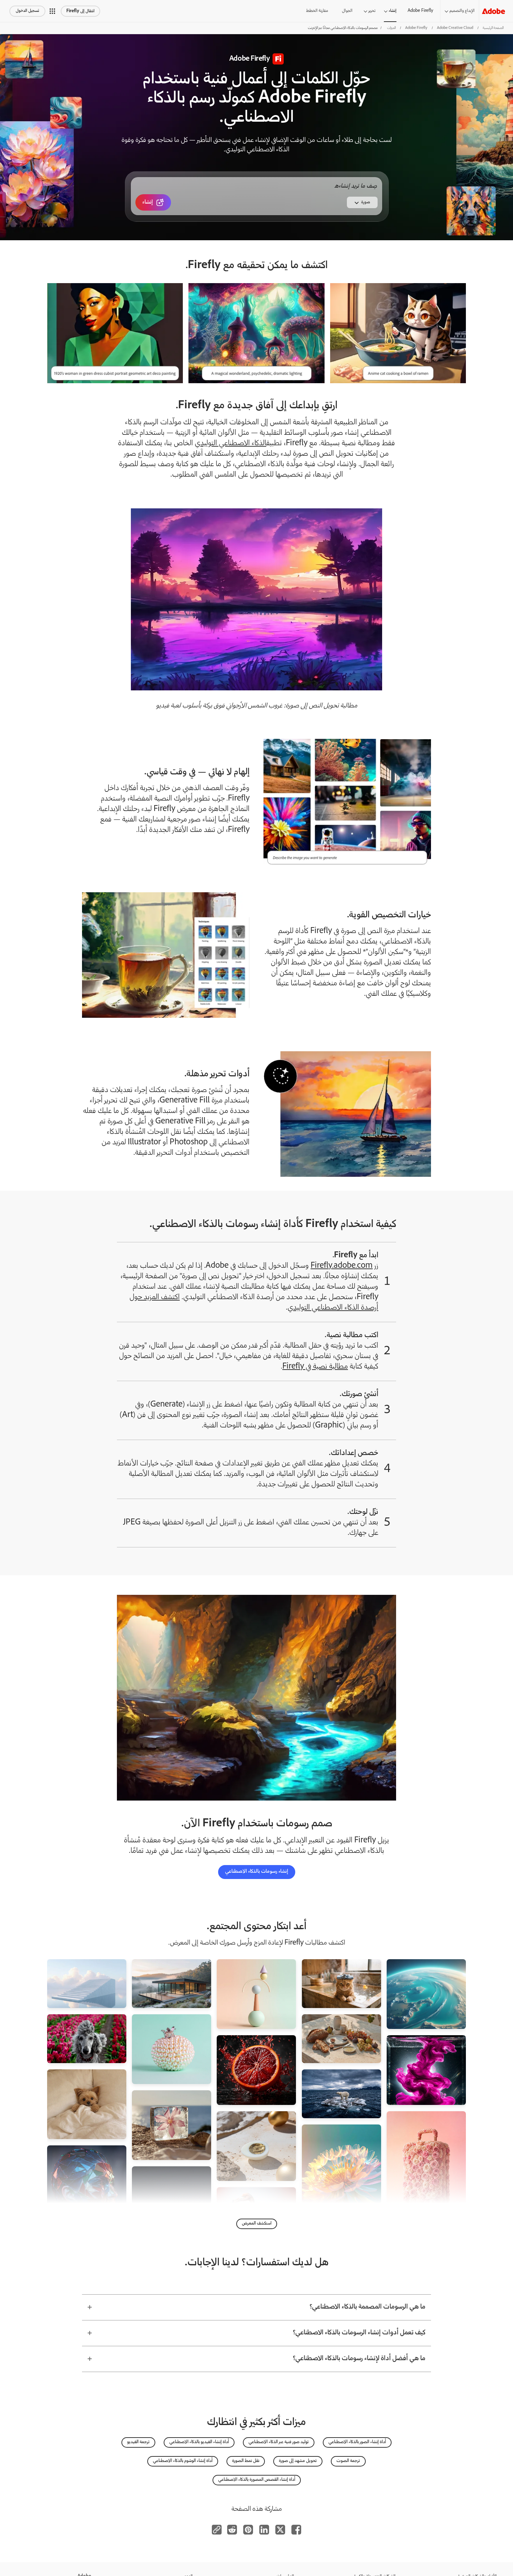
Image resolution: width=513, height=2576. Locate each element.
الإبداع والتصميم (462, 11)
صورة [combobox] (366, 202)
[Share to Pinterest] (248, 2530)
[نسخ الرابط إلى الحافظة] (217, 2530)
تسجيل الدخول (27, 11)
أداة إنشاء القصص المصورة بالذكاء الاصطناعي (257, 2480)
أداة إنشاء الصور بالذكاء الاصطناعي (357, 2442)
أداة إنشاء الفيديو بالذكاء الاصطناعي (199, 2442)
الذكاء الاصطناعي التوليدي (231, 444)
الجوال (347, 11)
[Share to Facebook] (296, 2530)
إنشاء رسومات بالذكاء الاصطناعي (257, 1872)
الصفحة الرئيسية (493, 28)
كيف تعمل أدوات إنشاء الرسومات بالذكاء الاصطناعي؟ (359, 2333)
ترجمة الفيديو (138, 2442)
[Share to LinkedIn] (264, 2530)
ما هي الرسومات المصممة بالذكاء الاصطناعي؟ (367, 2307)
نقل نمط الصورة (246, 2461)
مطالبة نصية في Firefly (315, 1367)
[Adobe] (493, 11)
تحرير (372, 11)
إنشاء (393, 11)
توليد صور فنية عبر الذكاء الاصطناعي (279, 2442)
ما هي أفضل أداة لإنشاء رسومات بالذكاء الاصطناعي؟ (359, 2359)
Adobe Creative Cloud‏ (455, 28)
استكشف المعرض (257, 2224)
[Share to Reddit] (232, 2530)
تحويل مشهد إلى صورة (298, 2461)
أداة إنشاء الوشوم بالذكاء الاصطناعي (183, 2461)
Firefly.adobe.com (342, 1266)
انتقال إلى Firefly (80, 11)
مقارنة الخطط (317, 11)
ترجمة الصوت (348, 2461)
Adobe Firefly (420, 11)
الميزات (391, 28)
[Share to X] (280, 2530)
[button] (52, 11)
